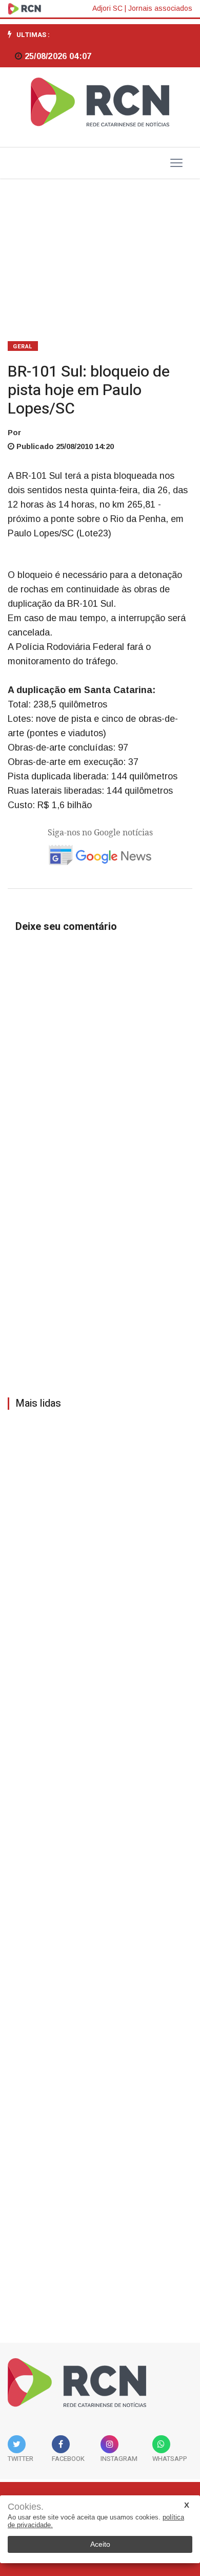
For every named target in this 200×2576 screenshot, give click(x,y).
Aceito (100, 2544)
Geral (23, 347)
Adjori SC (107, 8)
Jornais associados (160, 8)
